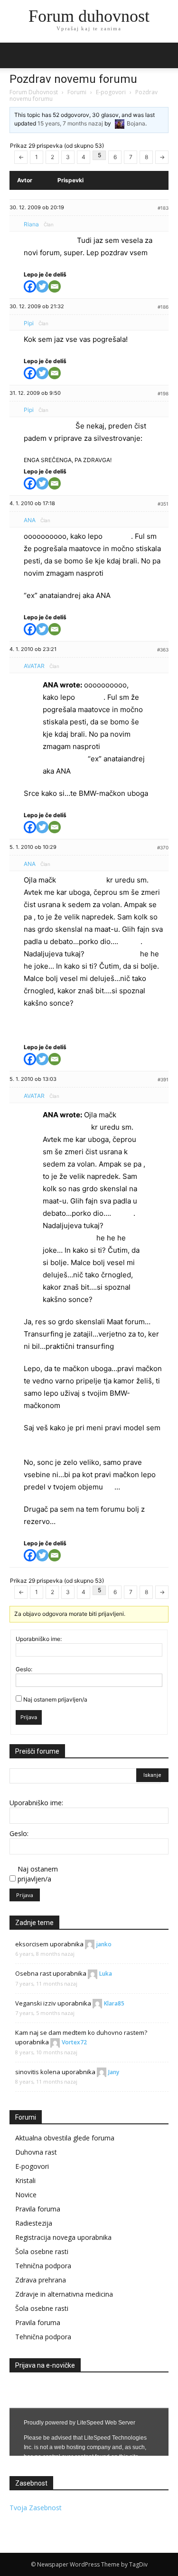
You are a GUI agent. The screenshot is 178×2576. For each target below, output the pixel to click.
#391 (163, 1079)
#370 (163, 847)
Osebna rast (33, 1973)
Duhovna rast (36, 2152)
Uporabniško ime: (39, 1639)
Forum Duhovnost (34, 92)
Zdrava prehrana (41, 2280)
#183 (163, 208)
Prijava (29, 1717)
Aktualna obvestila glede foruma (65, 2138)
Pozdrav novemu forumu (73, 79)
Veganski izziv (36, 2003)
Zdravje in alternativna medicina (64, 2294)
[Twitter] (42, 286)
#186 (163, 307)
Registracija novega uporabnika (63, 2237)
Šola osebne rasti (42, 2251)
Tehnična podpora (43, 2266)
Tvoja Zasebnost (36, 2508)
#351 (163, 504)
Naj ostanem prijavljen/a (55, 1699)
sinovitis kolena (38, 2072)
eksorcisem (32, 1944)
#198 (163, 393)
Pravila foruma (38, 2209)
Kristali (25, 2180)
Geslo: (24, 1669)
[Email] (55, 286)
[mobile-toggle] (16, 55)
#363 (163, 650)
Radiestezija (34, 2223)
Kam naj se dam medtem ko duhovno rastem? (81, 2032)
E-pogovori (111, 92)
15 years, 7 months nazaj (70, 123)
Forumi (77, 92)
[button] (165, 55)
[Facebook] (30, 286)
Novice (26, 2195)
